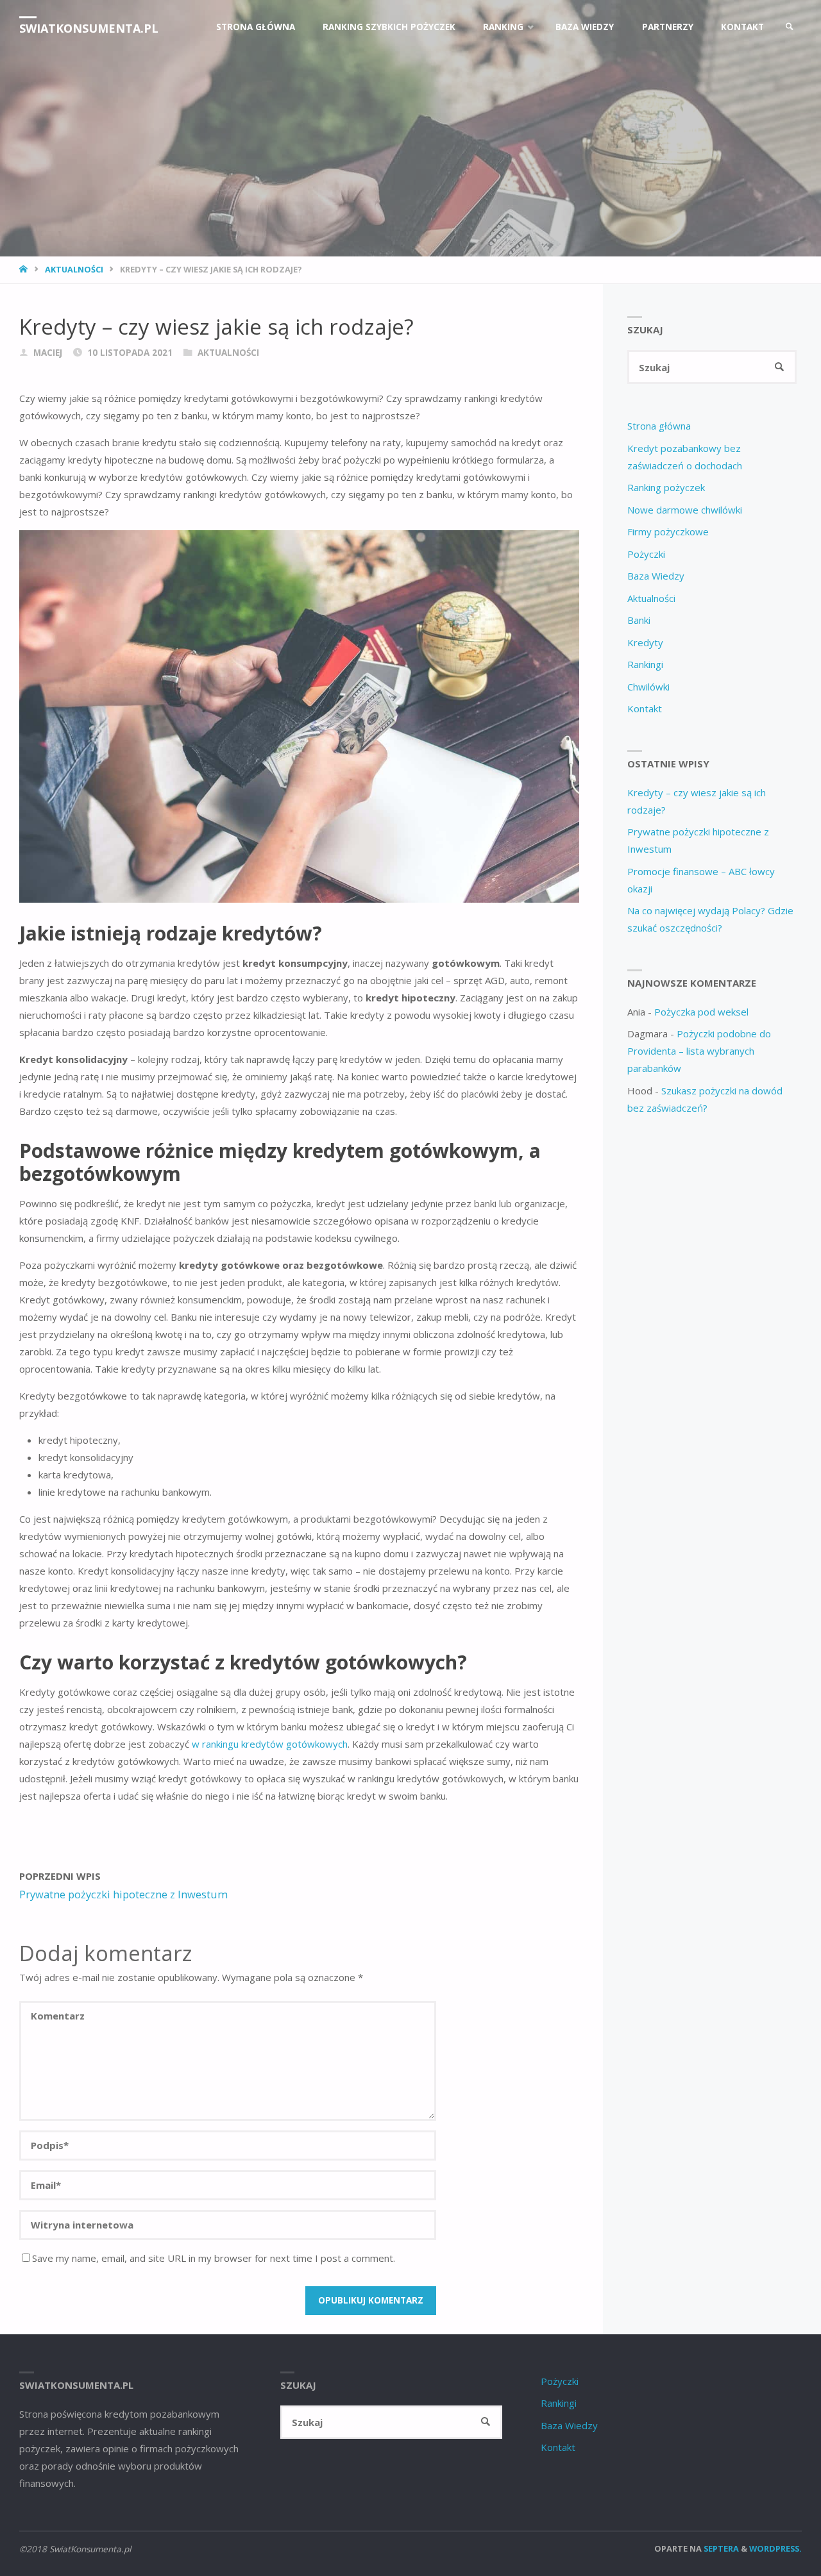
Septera (720, 2548)
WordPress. (775, 2548)
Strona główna (659, 426)
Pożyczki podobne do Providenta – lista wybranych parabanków (699, 1051)
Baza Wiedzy (656, 576)
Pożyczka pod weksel (701, 1012)
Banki (639, 620)
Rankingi (645, 664)
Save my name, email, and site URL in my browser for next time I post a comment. (214, 2258)
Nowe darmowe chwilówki (685, 510)
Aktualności (74, 269)
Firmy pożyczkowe (668, 531)
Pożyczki (646, 554)
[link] (790, 27)
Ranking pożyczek (666, 487)
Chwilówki (648, 687)
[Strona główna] (25, 269)
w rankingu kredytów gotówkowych (268, 1744)
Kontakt (645, 708)
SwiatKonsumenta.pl (89, 28)
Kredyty (645, 642)
